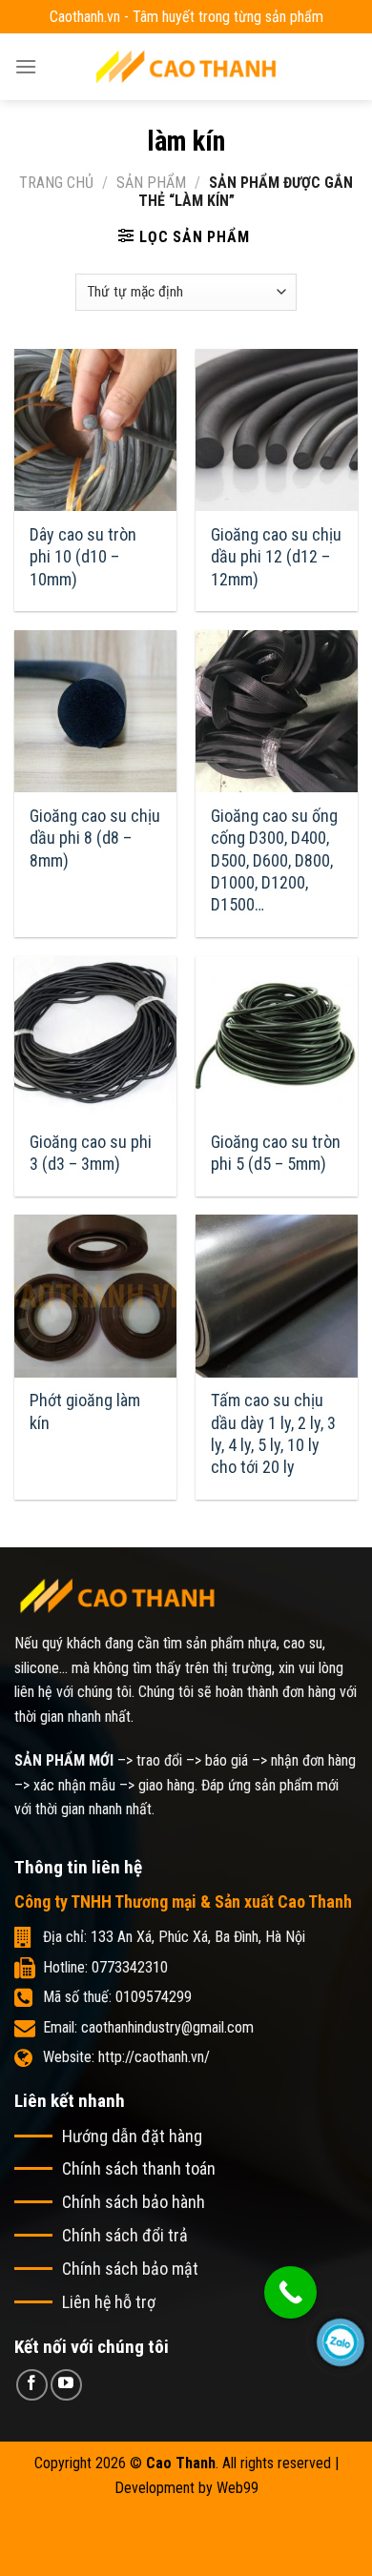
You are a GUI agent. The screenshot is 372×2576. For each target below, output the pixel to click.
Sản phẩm (151, 183)
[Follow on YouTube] (66, 2385)
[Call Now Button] (290, 2292)
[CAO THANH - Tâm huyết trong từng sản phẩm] (186, 66)
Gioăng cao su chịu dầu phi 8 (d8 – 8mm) (95, 838)
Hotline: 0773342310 (105, 1967)
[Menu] (26, 66)
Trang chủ (56, 183)
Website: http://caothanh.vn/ (126, 2057)
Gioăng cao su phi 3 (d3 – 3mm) (91, 1153)
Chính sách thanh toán (139, 2168)
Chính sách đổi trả (125, 2235)
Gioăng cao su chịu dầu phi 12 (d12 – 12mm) (276, 557)
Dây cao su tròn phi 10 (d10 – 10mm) (83, 557)
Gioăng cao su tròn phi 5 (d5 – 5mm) (276, 1153)
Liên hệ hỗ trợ (109, 2302)
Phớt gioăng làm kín (85, 1411)
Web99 (238, 2488)
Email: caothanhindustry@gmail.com (148, 2027)
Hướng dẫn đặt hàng (132, 2136)
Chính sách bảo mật (130, 2269)
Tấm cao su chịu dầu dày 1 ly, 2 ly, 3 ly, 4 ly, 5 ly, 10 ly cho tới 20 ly (273, 1433)
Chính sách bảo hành (134, 2202)
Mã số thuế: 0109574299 (117, 1997)
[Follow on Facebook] (32, 2385)
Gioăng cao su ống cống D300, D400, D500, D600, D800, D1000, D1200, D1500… (274, 860)
